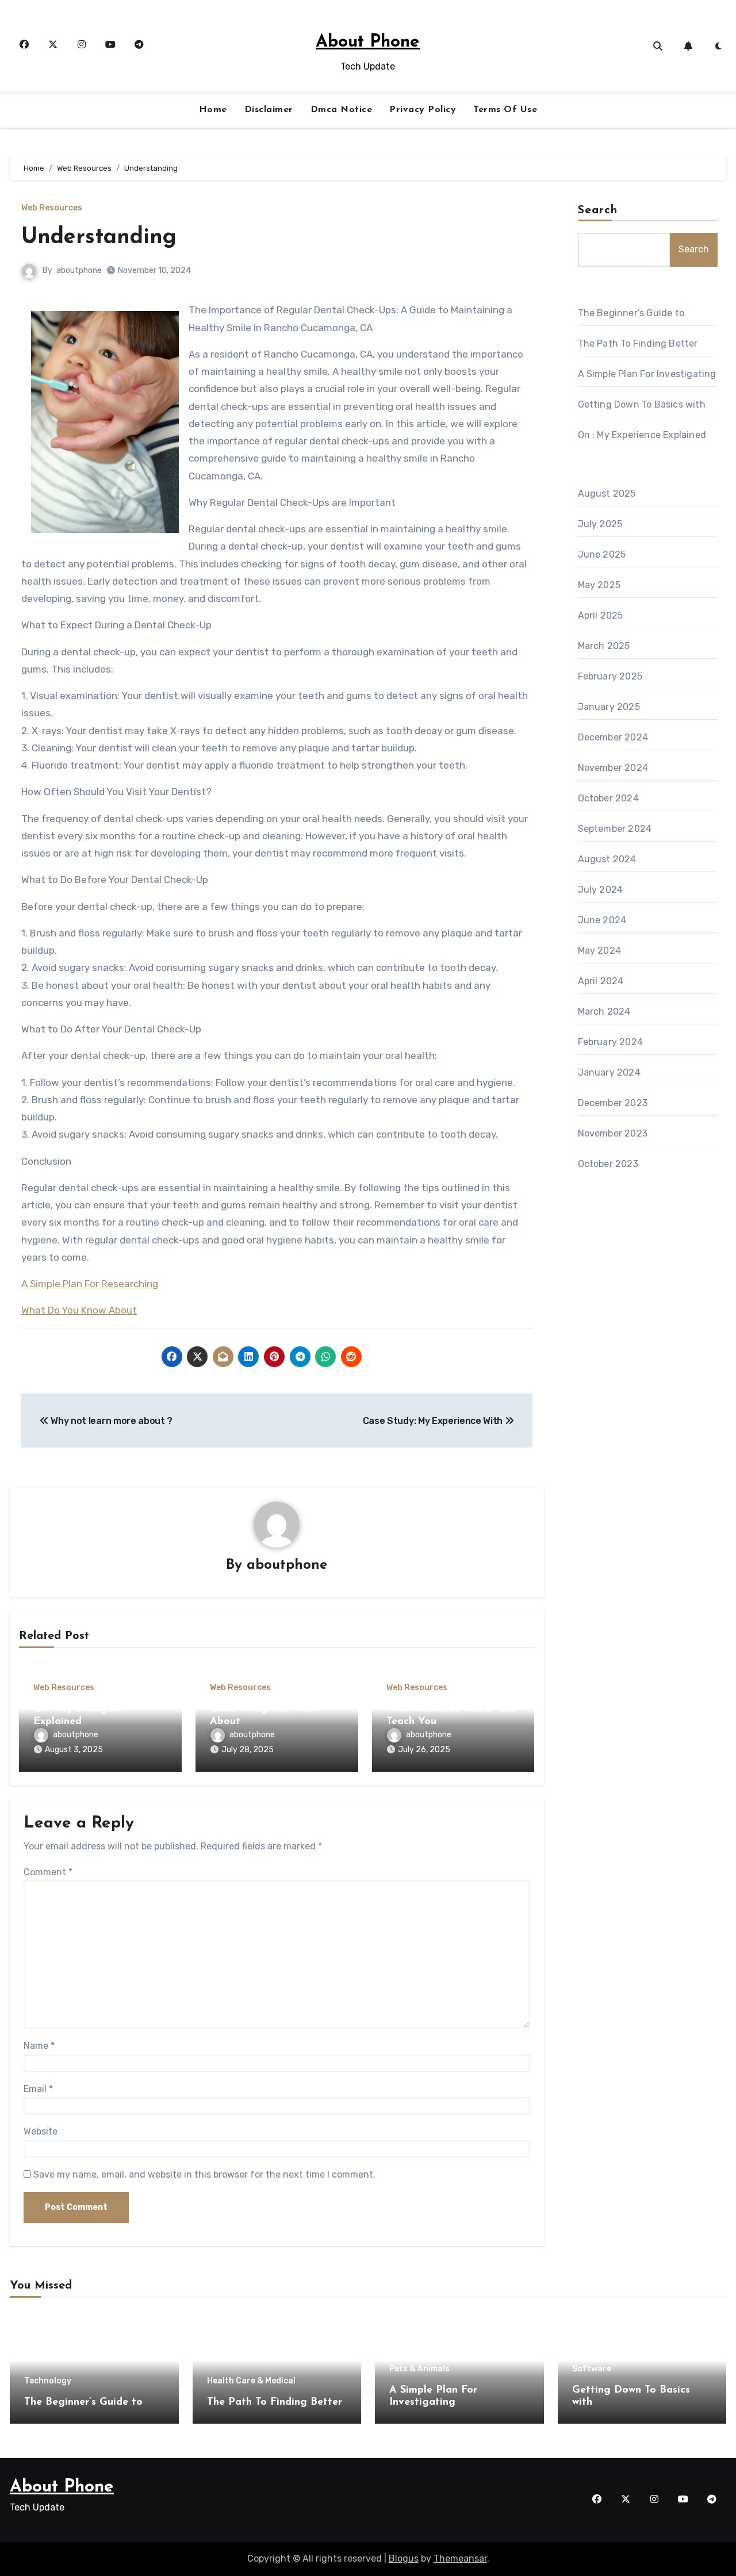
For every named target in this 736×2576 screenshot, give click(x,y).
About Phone (368, 42)
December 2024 (613, 737)
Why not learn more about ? (111, 1421)
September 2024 (615, 829)
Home (213, 110)
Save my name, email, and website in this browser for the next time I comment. (204, 2174)
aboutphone (79, 270)
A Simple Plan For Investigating (647, 374)
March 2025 (604, 646)
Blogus (404, 2558)
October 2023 (608, 1164)
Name (39, 2046)
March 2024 (604, 1011)
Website (41, 2131)
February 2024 (611, 1042)
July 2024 (601, 890)
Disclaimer (269, 110)
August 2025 (607, 494)
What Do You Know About (79, 1310)
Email (38, 2089)
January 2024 (609, 1072)
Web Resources (52, 208)
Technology (48, 2381)
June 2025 (602, 554)
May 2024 (600, 951)
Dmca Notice (342, 110)
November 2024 (613, 768)
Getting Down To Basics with (642, 404)
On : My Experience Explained (642, 435)
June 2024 (602, 920)
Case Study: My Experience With (434, 1421)
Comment (48, 1872)
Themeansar (460, 2558)
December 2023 (613, 1103)
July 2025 (600, 524)
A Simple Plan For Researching (90, 1284)
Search (598, 210)
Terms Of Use (505, 110)
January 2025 (609, 707)
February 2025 (610, 676)
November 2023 (613, 1133)
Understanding (99, 238)
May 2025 (599, 585)
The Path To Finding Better (638, 343)
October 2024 (608, 798)
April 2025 (601, 615)
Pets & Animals (419, 2369)
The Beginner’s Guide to (631, 313)
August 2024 (607, 859)
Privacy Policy (423, 110)
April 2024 (601, 981)
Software (592, 2369)
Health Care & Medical (251, 2381)
